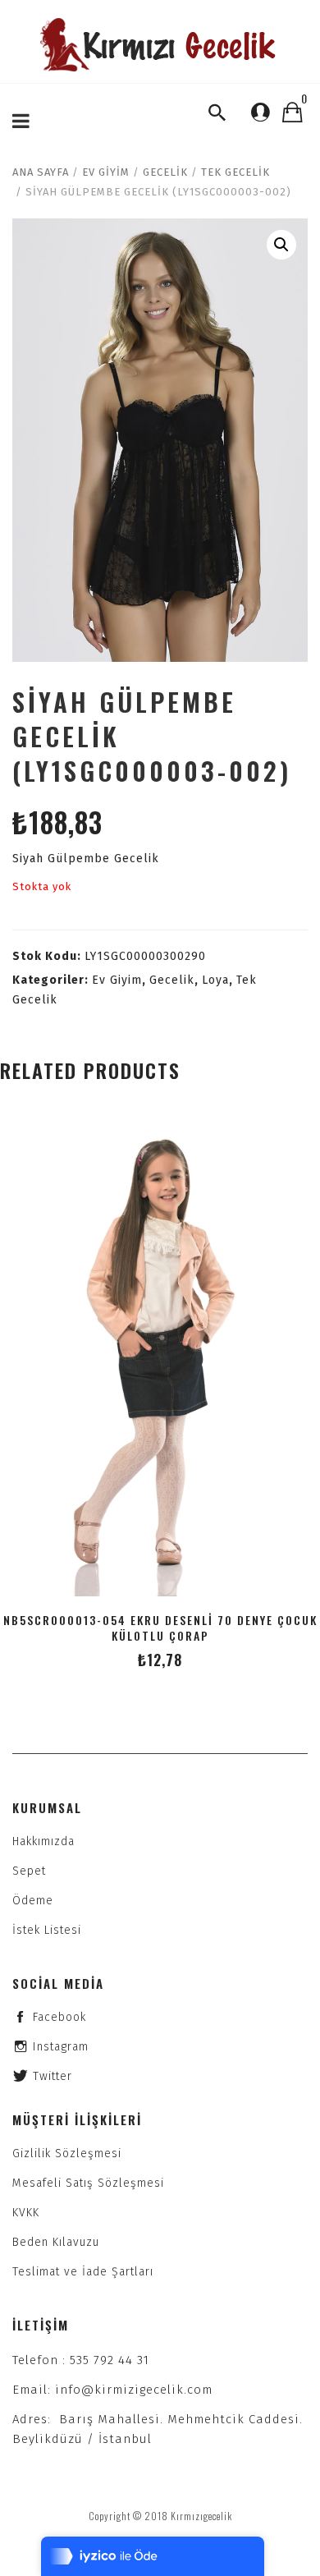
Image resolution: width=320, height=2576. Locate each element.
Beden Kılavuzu (56, 2242)
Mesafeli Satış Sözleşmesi (88, 2183)
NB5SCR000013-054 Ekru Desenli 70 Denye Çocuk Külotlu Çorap (160, 1628)
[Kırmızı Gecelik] (160, 45)
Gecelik (165, 172)
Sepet (29, 1871)
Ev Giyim (106, 172)
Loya (215, 980)
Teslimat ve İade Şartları (83, 2272)
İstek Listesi (47, 1930)
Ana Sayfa (41, 172)
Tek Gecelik (235, 172)
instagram (61, 2047)
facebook (59, 2017)
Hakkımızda (43, 1841)
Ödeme (33, 1901)
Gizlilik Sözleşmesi (67, 2154)
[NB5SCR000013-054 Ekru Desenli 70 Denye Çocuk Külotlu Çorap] (160, 1356)
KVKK (26, 2213)
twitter (53, 2076)
